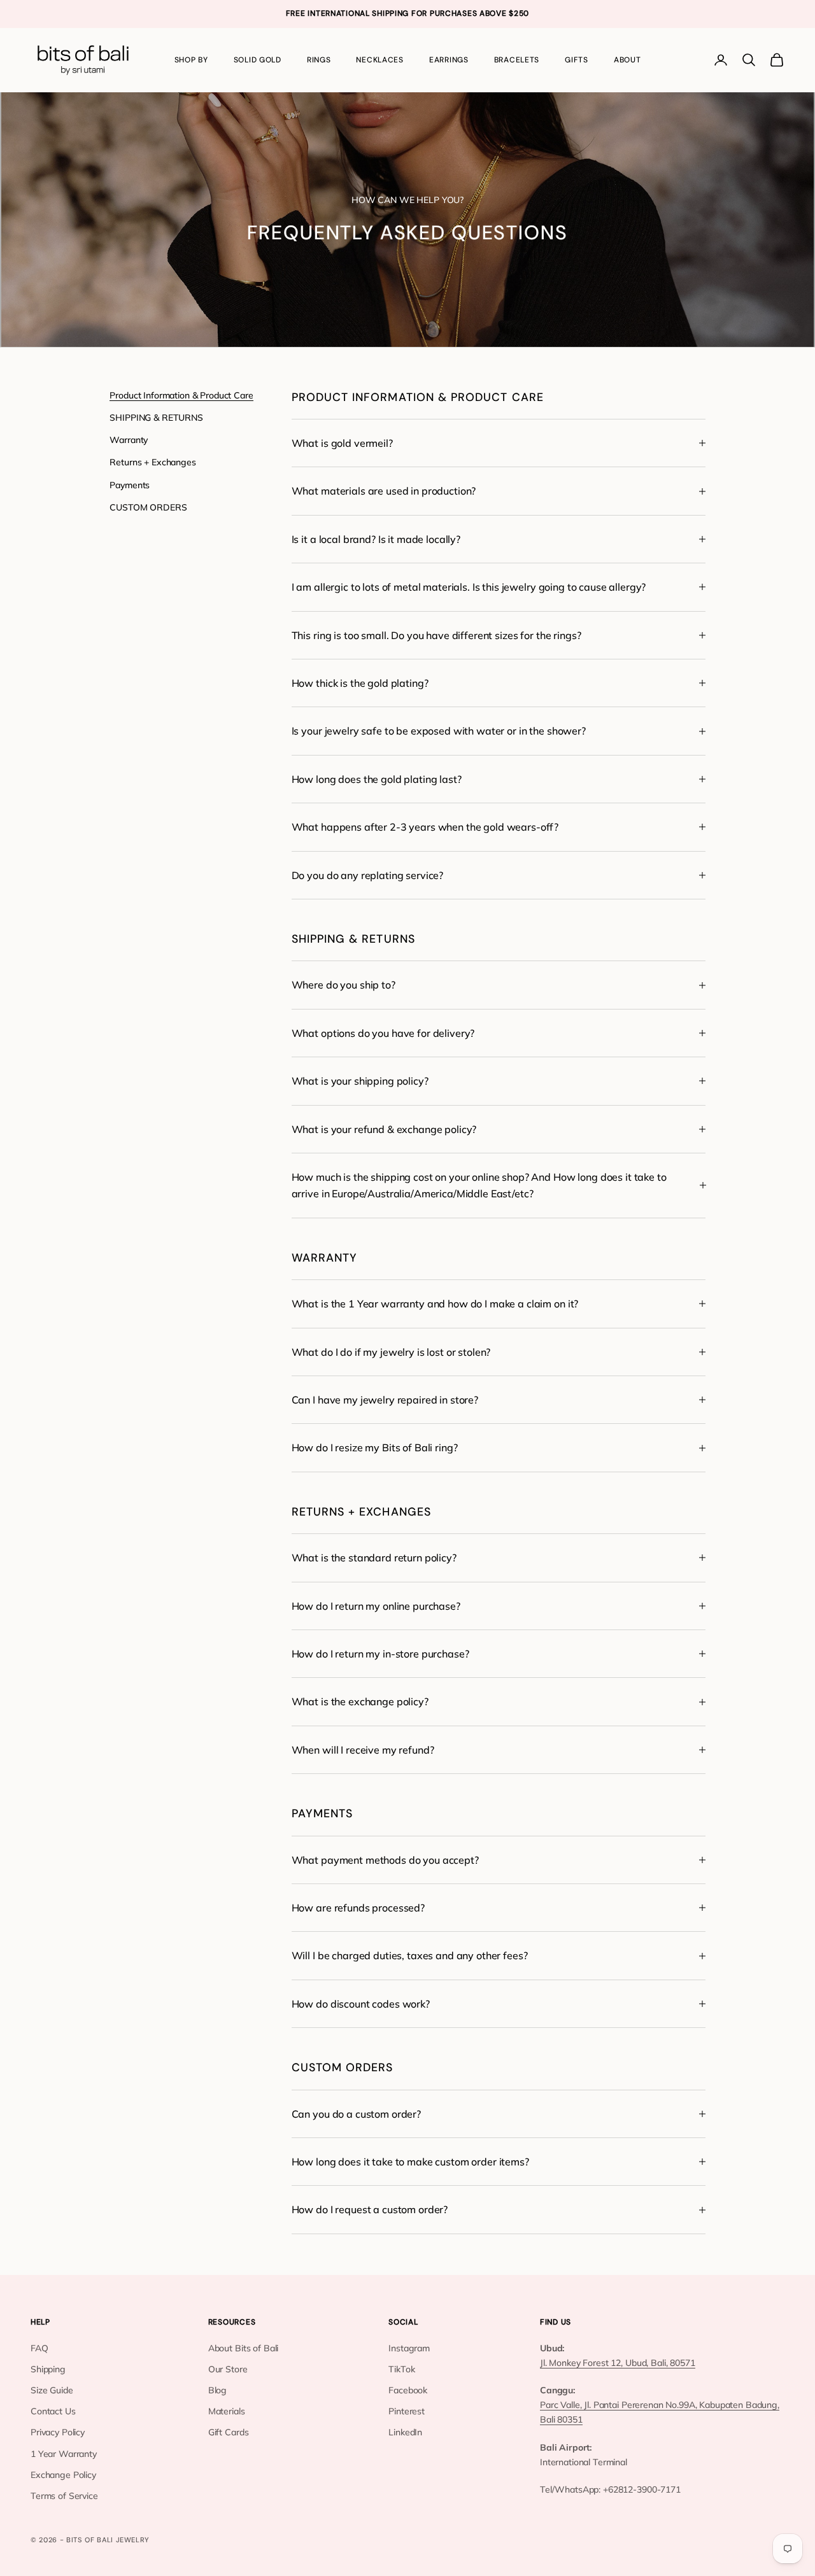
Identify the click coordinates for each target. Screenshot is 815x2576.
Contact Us (53, 2411)
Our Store (228, 2369)
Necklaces (379, 60)
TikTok (401, 2369)
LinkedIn (405, 2432)
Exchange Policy (63, 2475)
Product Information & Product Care (181, 395)
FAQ (39, 2348)
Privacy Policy (58, 2432)
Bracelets (517, 60)
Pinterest (407, 2411)
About (627, 60)
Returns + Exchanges (152, 462)
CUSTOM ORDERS (148, 507)
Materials (227, 2411)
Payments (130, 484)
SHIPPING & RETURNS (156, 418)
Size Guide (52, 2390)
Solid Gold (258, 60)
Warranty (129, 440)
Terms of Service (64, 2496)
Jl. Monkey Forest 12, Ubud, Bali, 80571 (618, 2363)
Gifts (577, 60)
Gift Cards (229, 2432)
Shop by (191, 60)
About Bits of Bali (243, 2348)
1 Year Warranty (64, 2454)
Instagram (409, 2348)
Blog (217, 2390)
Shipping (48, 2369)
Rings (319, 60)
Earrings (449, 60)
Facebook (408, 2390)
